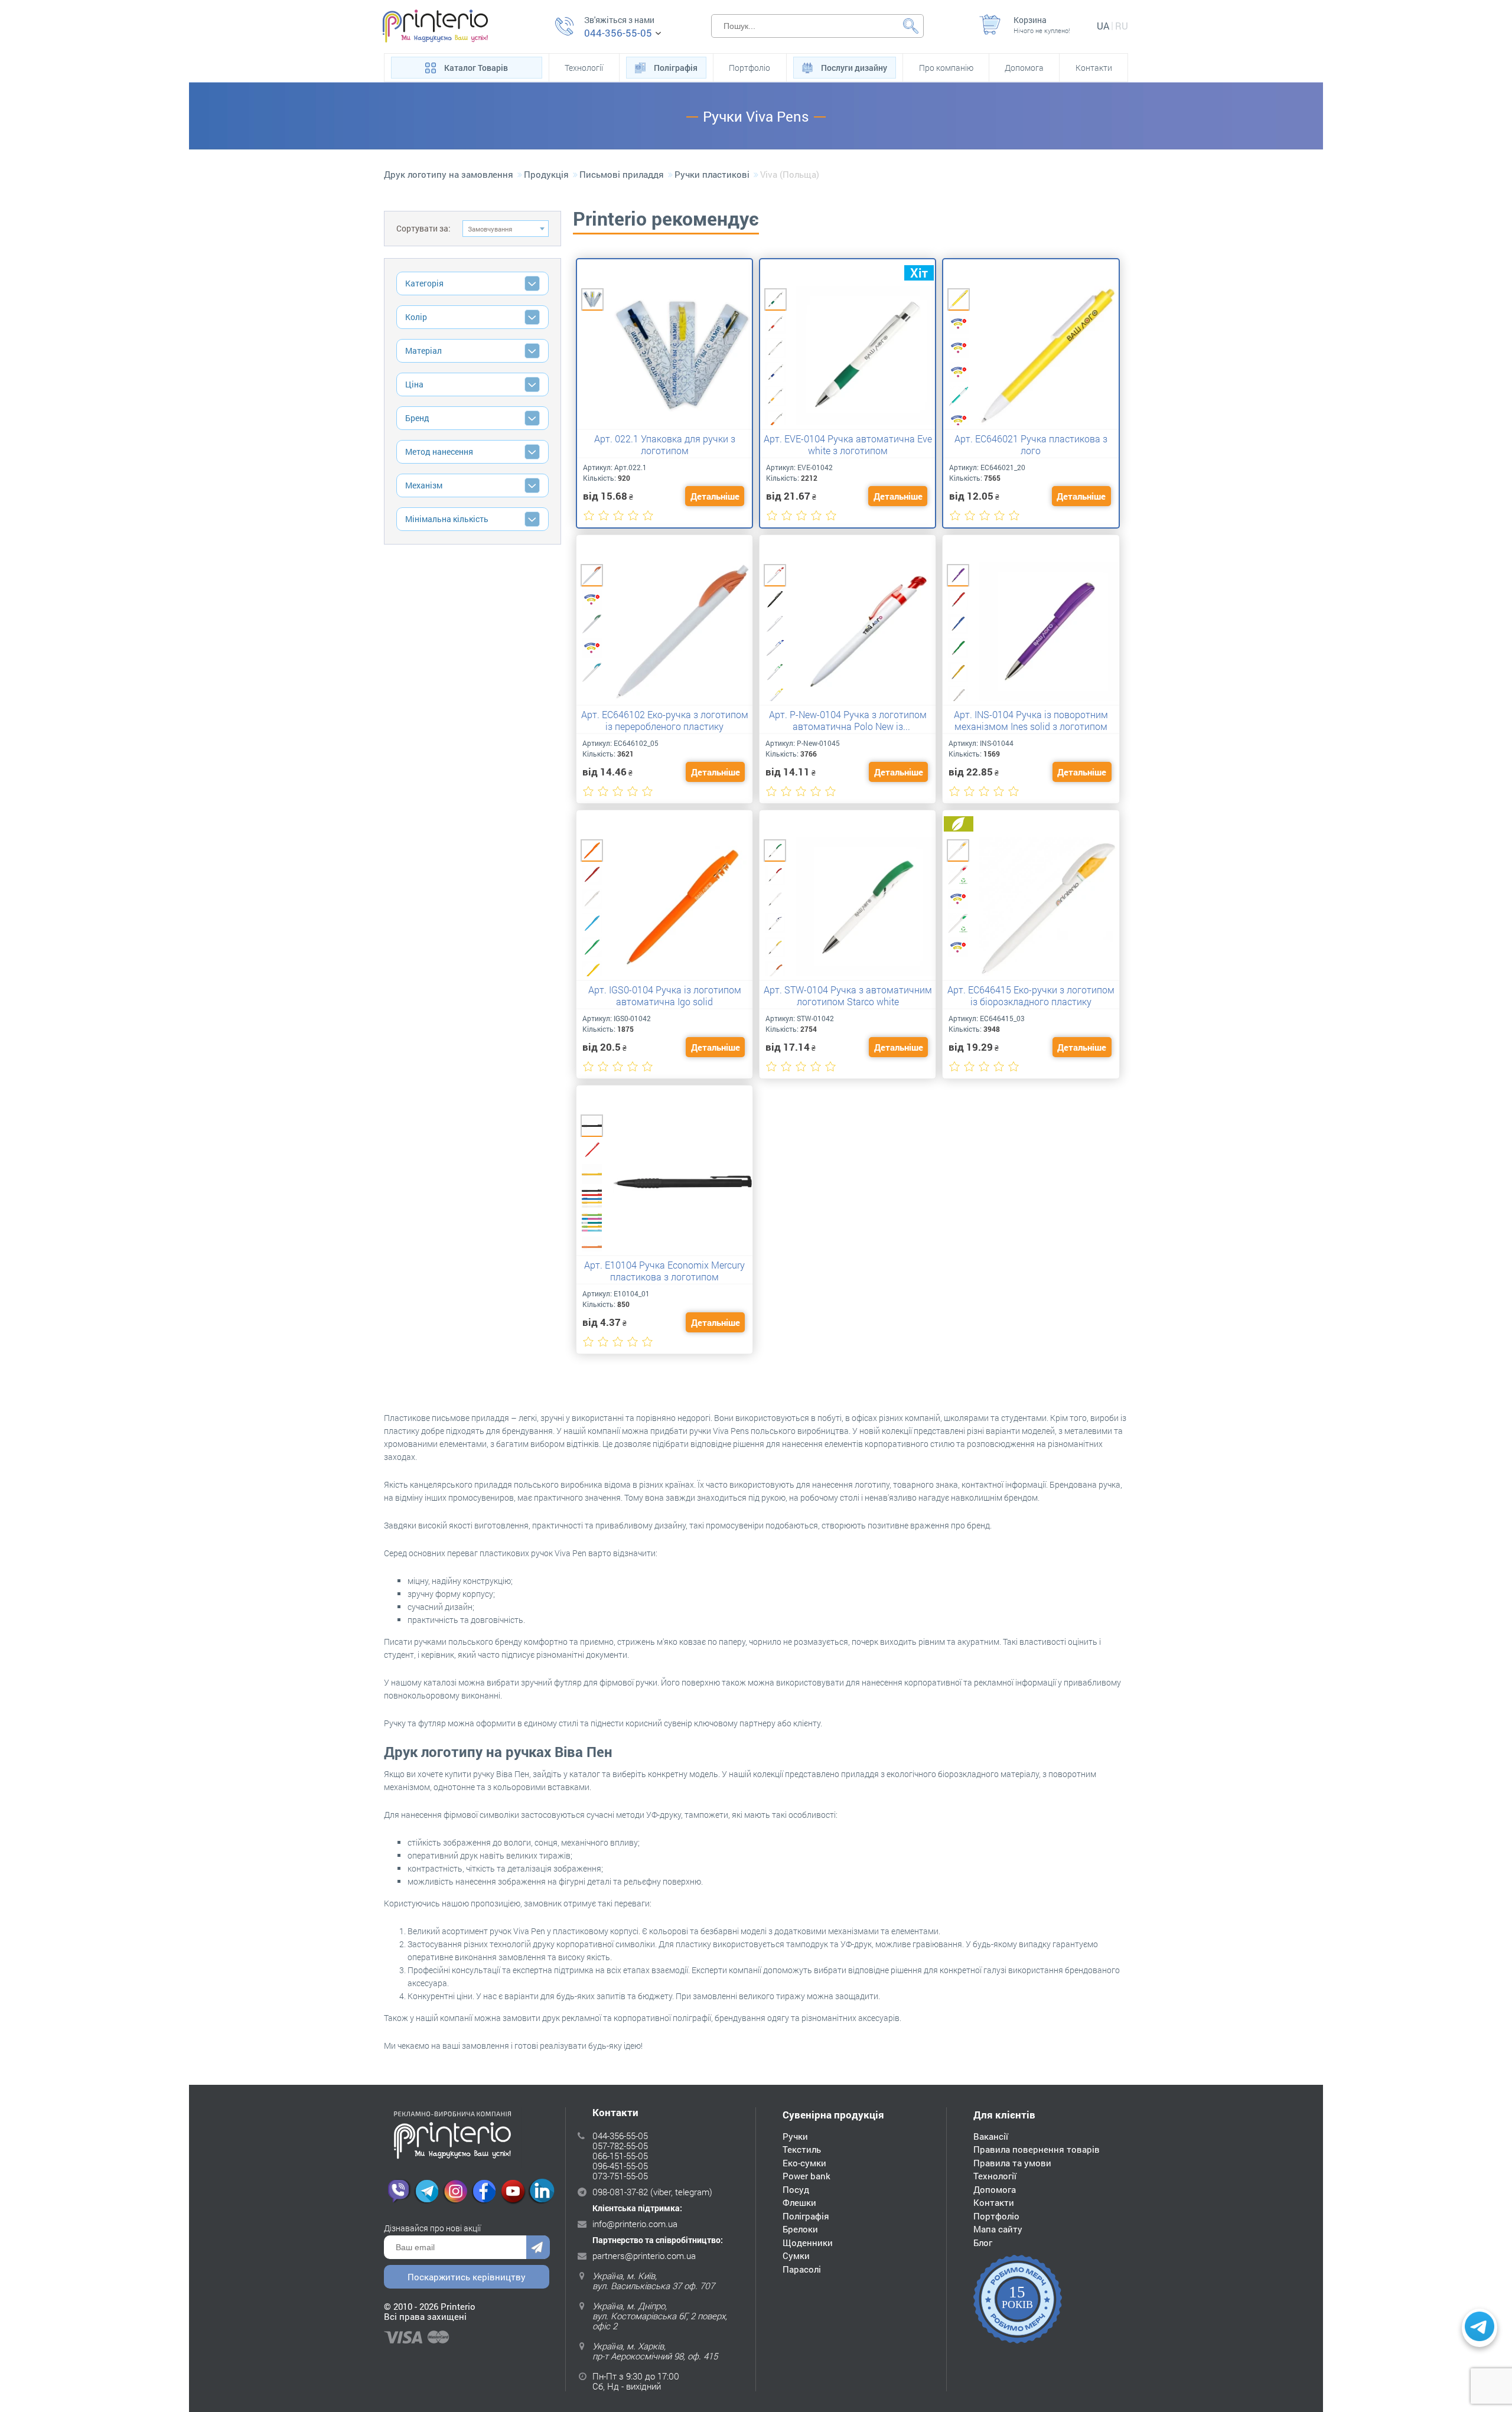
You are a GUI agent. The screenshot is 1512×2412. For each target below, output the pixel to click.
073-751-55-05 (620, 2176)
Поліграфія (676, 68)
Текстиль (802, 2149)
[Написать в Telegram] (1480, 2328)
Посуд (796, 2189)
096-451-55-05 (620, 2166)
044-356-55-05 (618, 33)
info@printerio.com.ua (635, 2224)
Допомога (1024, 68)
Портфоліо (750, 68)
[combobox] (506, 229)
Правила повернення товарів (1037, 2149)
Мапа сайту (998, 2229)
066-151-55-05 (620, 2156)
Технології (584, 68)
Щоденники (808, 2242)
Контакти (1094, 68)
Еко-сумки (804, 2163)
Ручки (795, 2136)
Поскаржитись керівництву (467, 2277)
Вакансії (991, 2136)
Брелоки (800, 2229)
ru (1122, 26)
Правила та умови (1012, 2163)
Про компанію (946, 68)
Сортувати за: (423, 228)
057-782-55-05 (620, 2146)
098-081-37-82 (620, 2192)
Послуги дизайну (854, 68)
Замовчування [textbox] (490, 229)
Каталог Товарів (476, 68)
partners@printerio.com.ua (644, 2255)
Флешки (799, 2202)
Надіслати (538, 2247)
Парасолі (802, 2269)
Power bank (806, 2176)
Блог (983, 2242)
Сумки (796, 2255)
